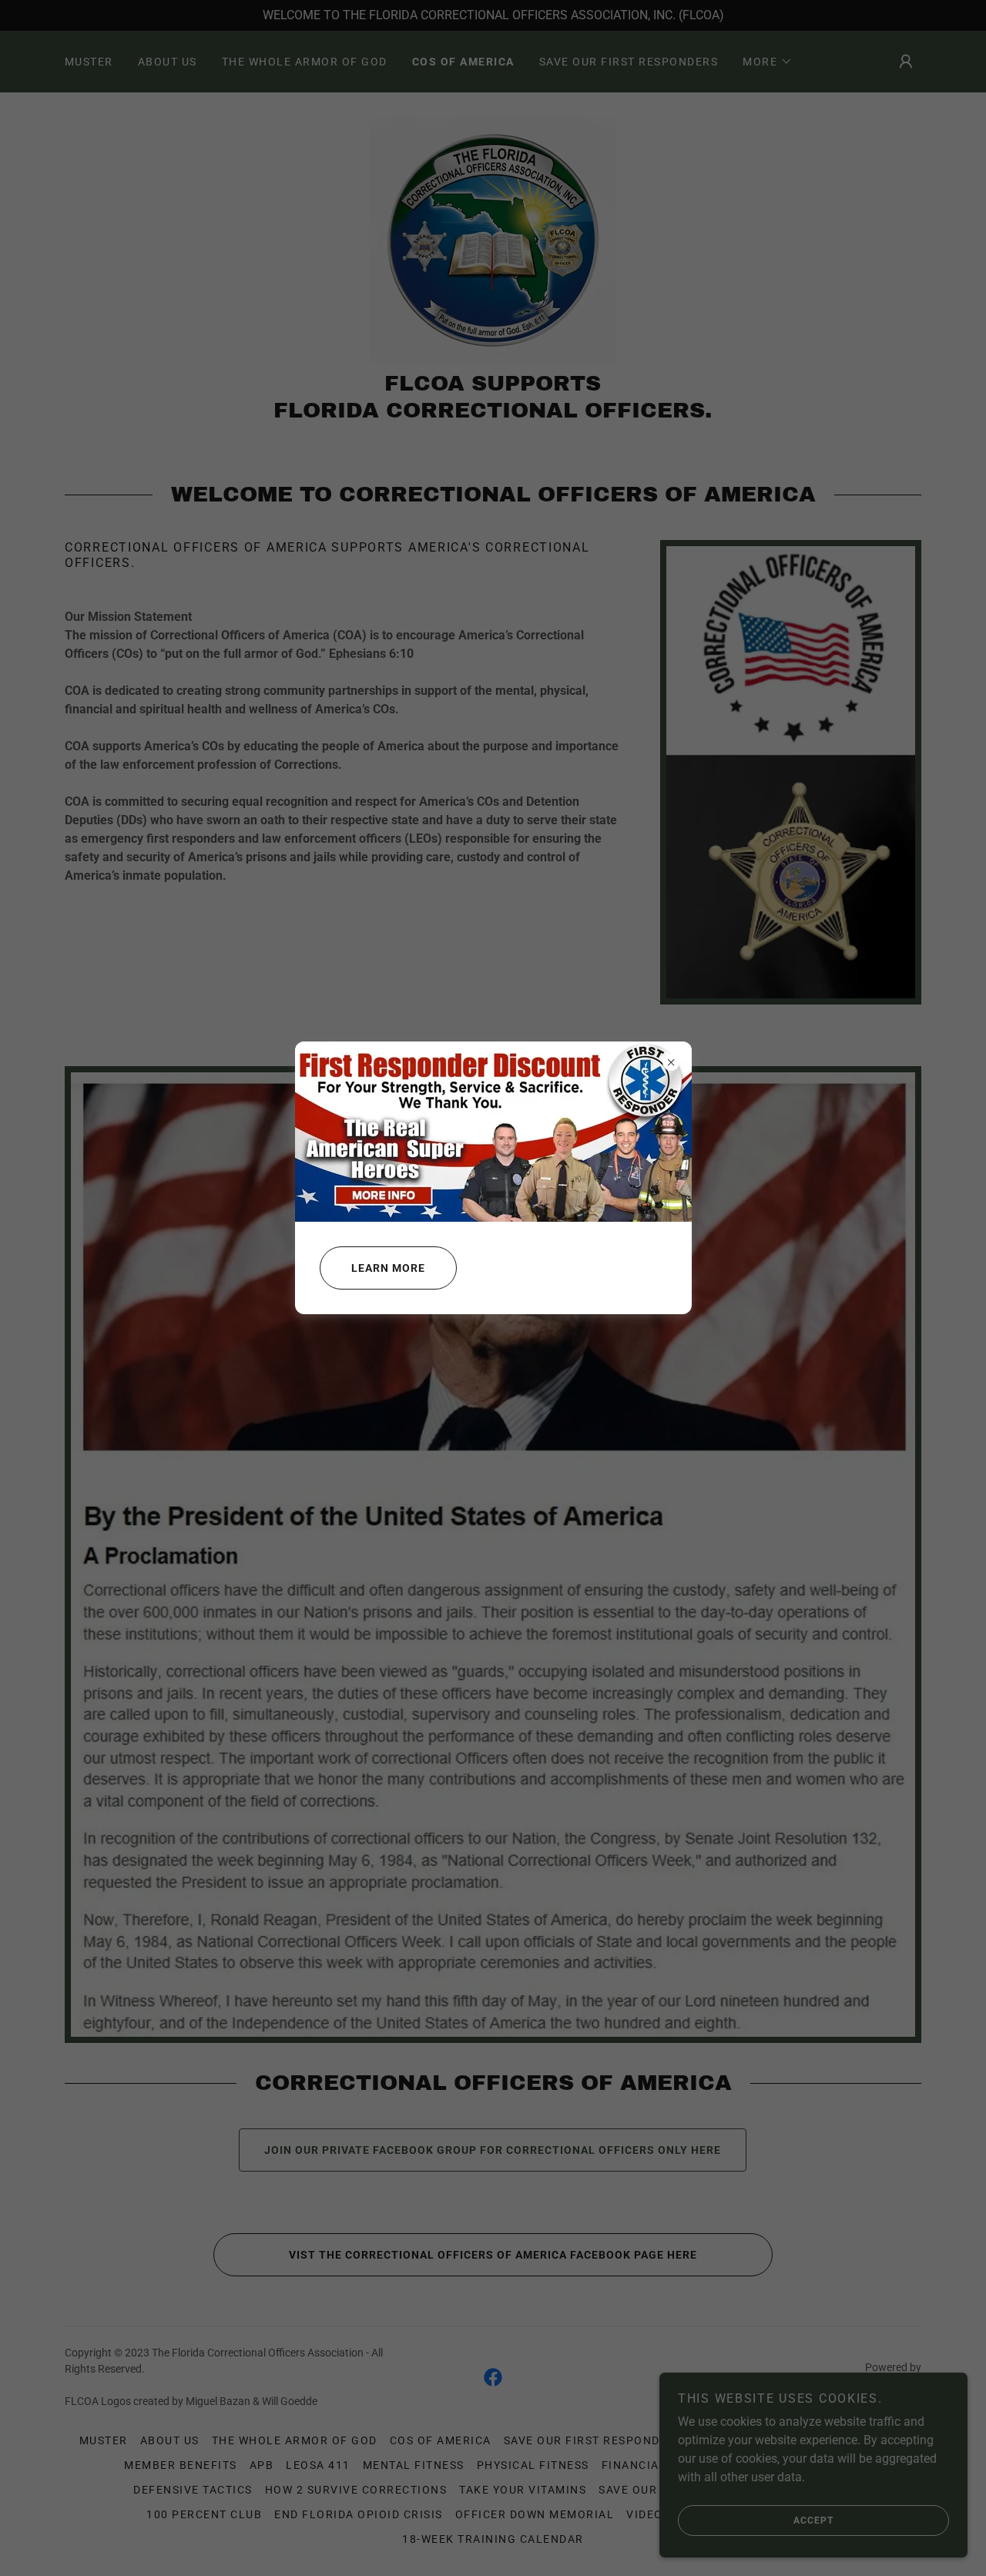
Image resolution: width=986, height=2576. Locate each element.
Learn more (388, 1268)
